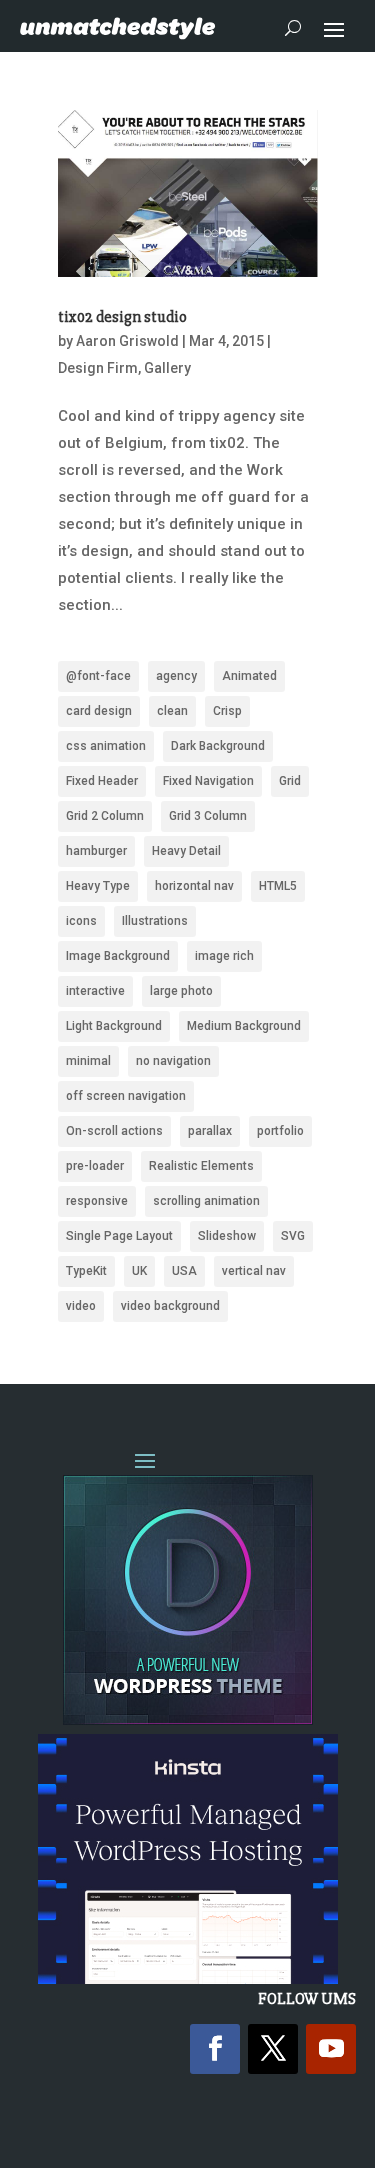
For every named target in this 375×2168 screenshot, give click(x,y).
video (81, 1306)
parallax (210, 1131)
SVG (293, 1236)
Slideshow (227, 1236)
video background (170, 1306)
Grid (290, 781)
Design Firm (98, 368)
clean (172, 711)
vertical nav (254, 1271)
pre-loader (95, 1166)
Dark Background (218, 746)
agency (176, 676)
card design (99, 711)
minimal (88, 1061)
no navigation (173, 1061)
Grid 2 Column (105, 816)
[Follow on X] (273, 2049)
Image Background (118, 956)
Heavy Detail (186, 851)
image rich (224, 956)
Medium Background (244, 1026)
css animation (106, 746)
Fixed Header (102, 781)
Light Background (114, 1026)
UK (139, 1271)
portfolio (280, 1131)
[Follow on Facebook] (215, 2049)
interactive (95, 991)
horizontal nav (194, 886)
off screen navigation (126, 1096)
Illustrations (155, 921)
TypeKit (86, 1271)
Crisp (227, 711)
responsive (97, 1201)
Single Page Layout (119, 1236)
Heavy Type (98, 886)
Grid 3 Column (208, 816)
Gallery (167, 368)
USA (184, 1271)
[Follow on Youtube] (331, 2049)
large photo (181, 991)
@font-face (98, 676)
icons (81, 921)
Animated (249, 676)
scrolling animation (206, 1201)
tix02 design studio (122, 317)
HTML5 (278, 886)
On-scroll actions (114, 1131)
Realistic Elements (201, 1166)
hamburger (96, 851)
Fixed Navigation (208, 781)
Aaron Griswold (127, 341)
